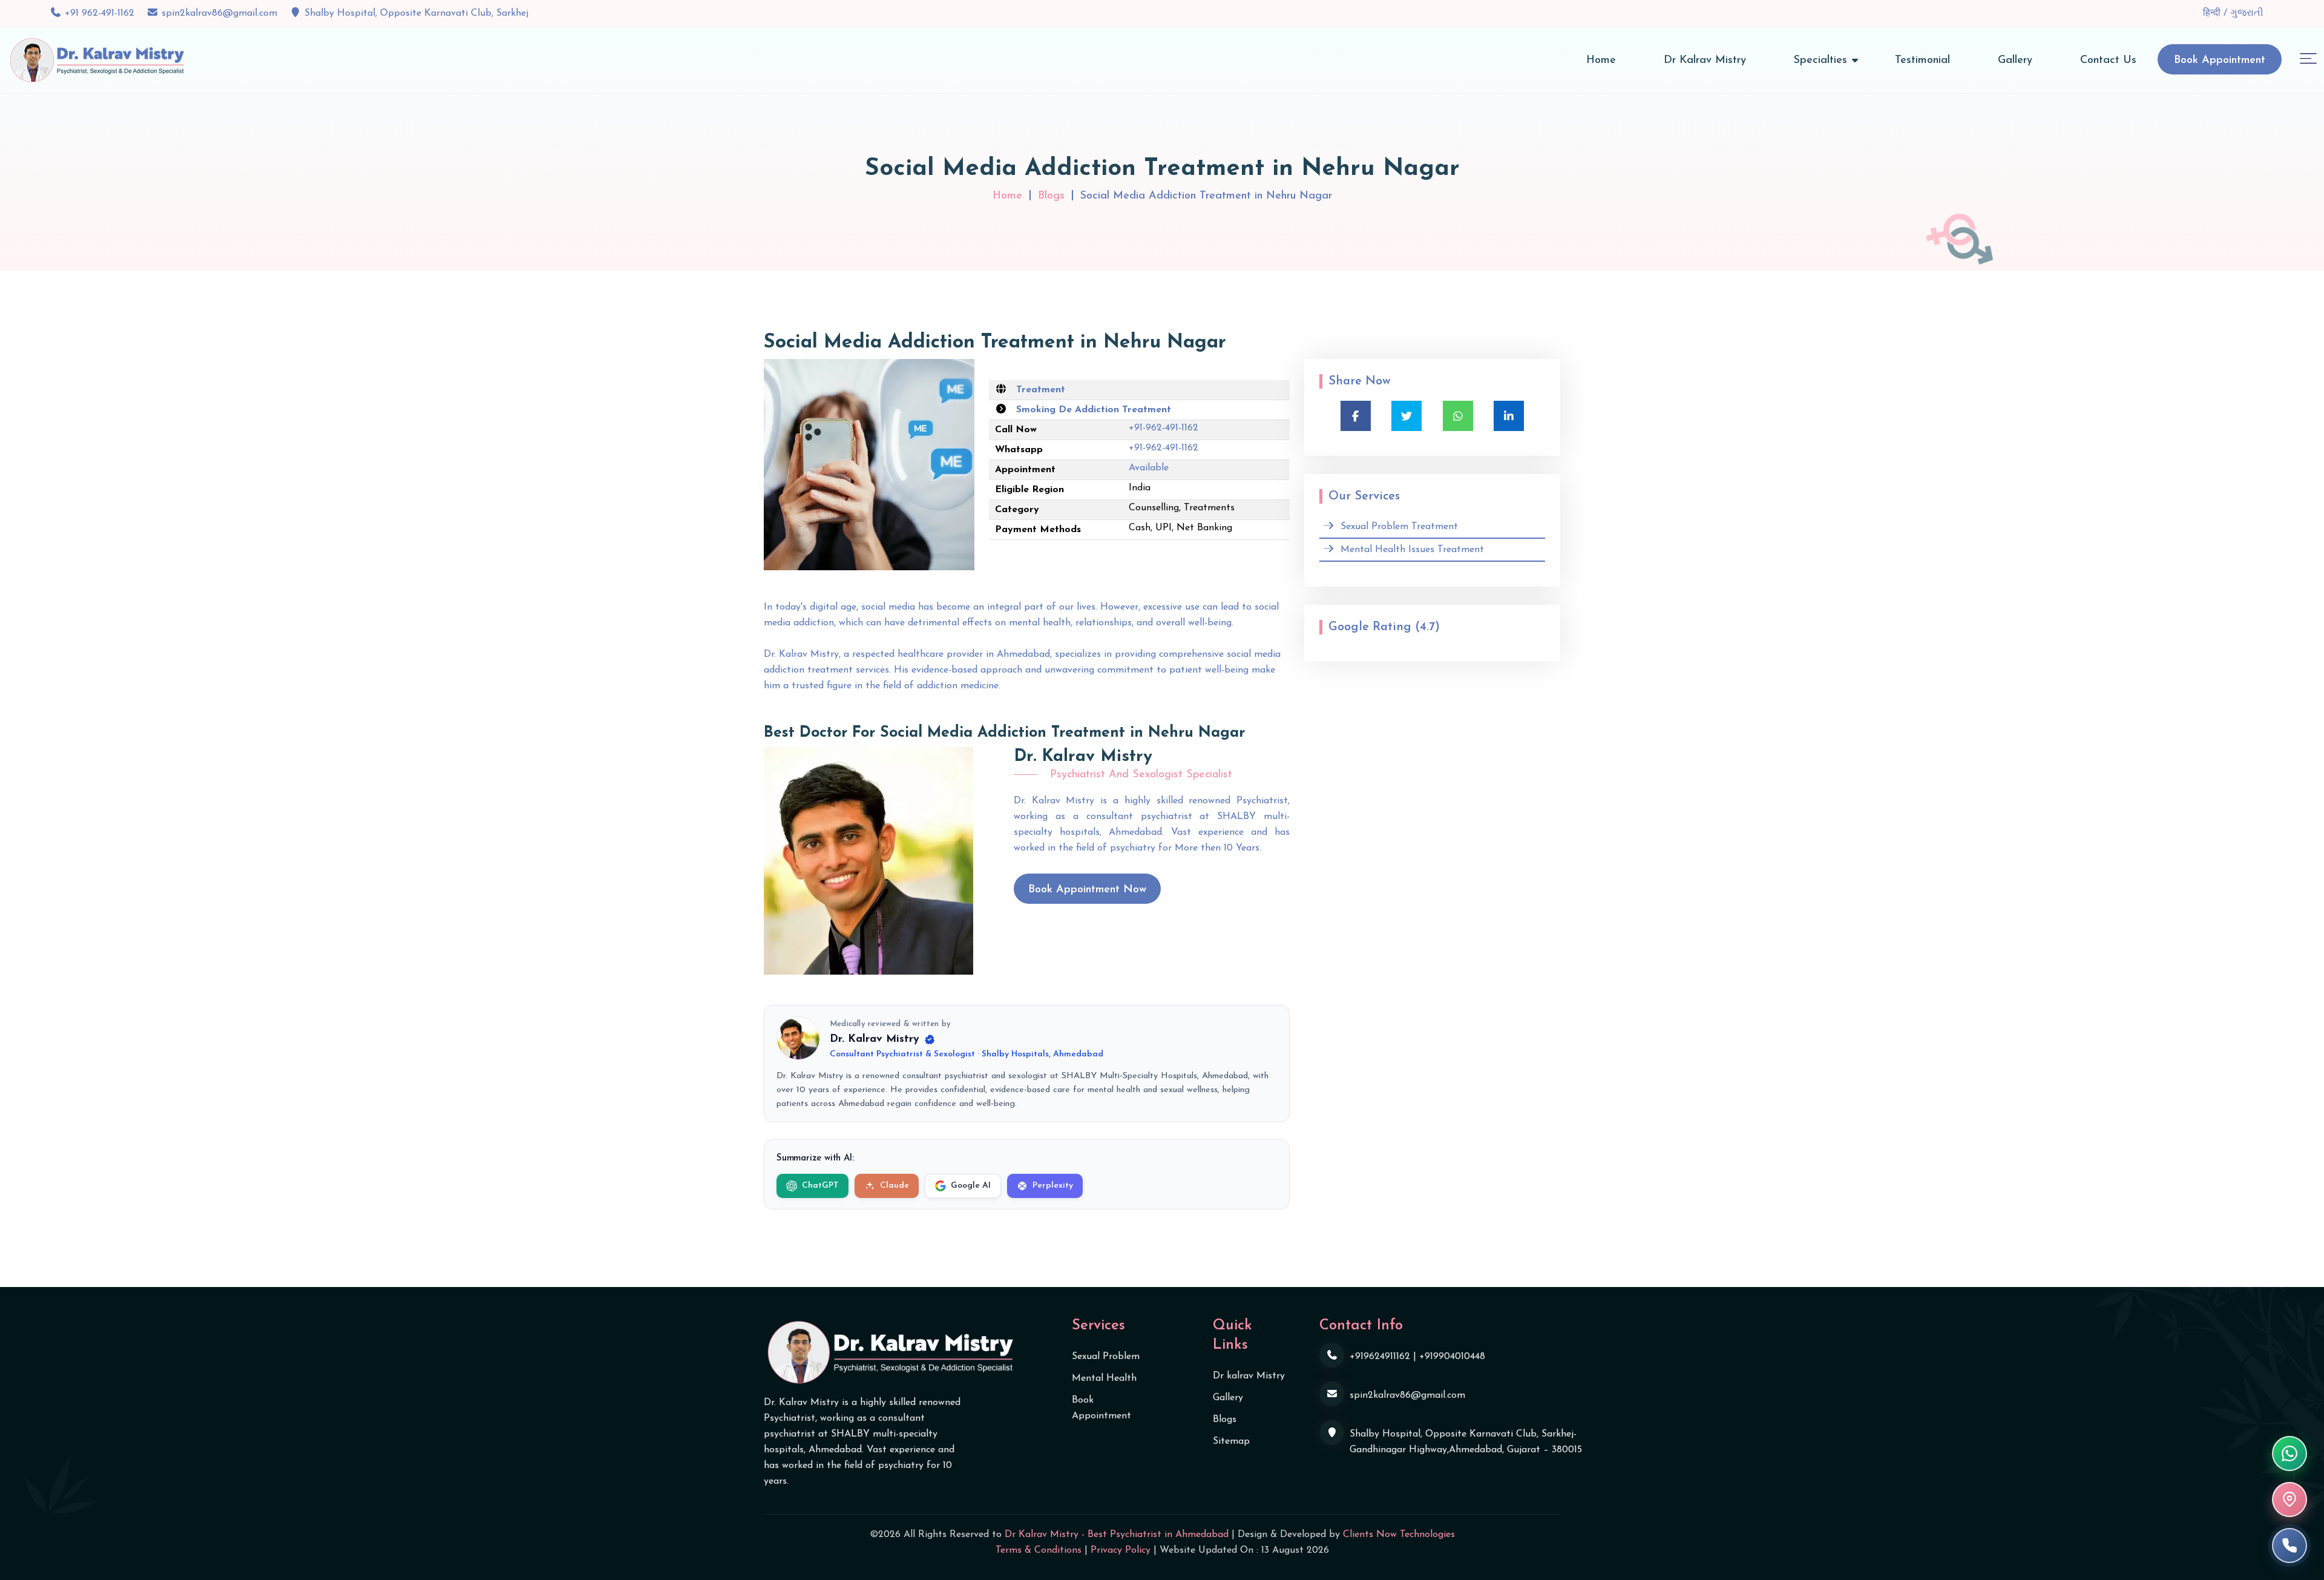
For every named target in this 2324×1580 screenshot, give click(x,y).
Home (1601, 61)
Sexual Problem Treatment (1399, 527)
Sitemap (1231, 1441)
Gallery (2015, 61)
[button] (2308, 58)
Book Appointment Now (1087, 890)
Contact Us (2108, 61)
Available (1149, 468)
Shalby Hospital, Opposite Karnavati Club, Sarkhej (416, 13)
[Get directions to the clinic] (2290, 1499)
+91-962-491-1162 (1164, 428)
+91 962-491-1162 (100, 13)
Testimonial (1922, 61)
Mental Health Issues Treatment (1412, 550)
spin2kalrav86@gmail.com (219, 13)
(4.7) (1427, 627)
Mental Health (1104, 1378)
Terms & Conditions (1039, 1550)
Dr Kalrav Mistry (1705, 61)
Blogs (1051, 196)
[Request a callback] (2290, 1545)
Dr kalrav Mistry (1249, 1376)
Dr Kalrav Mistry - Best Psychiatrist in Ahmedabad (1117, 1535)
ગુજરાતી (2247, 13)
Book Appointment (2220, 61)
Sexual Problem (1106, 1357)
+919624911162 (1380, 1357)
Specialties (1820, 61)
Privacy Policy (1121, 1550)
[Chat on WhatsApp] (2290, 1453)
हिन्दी (2213, 13)
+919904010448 (1452, 1357)
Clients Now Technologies (1399, 1535)
